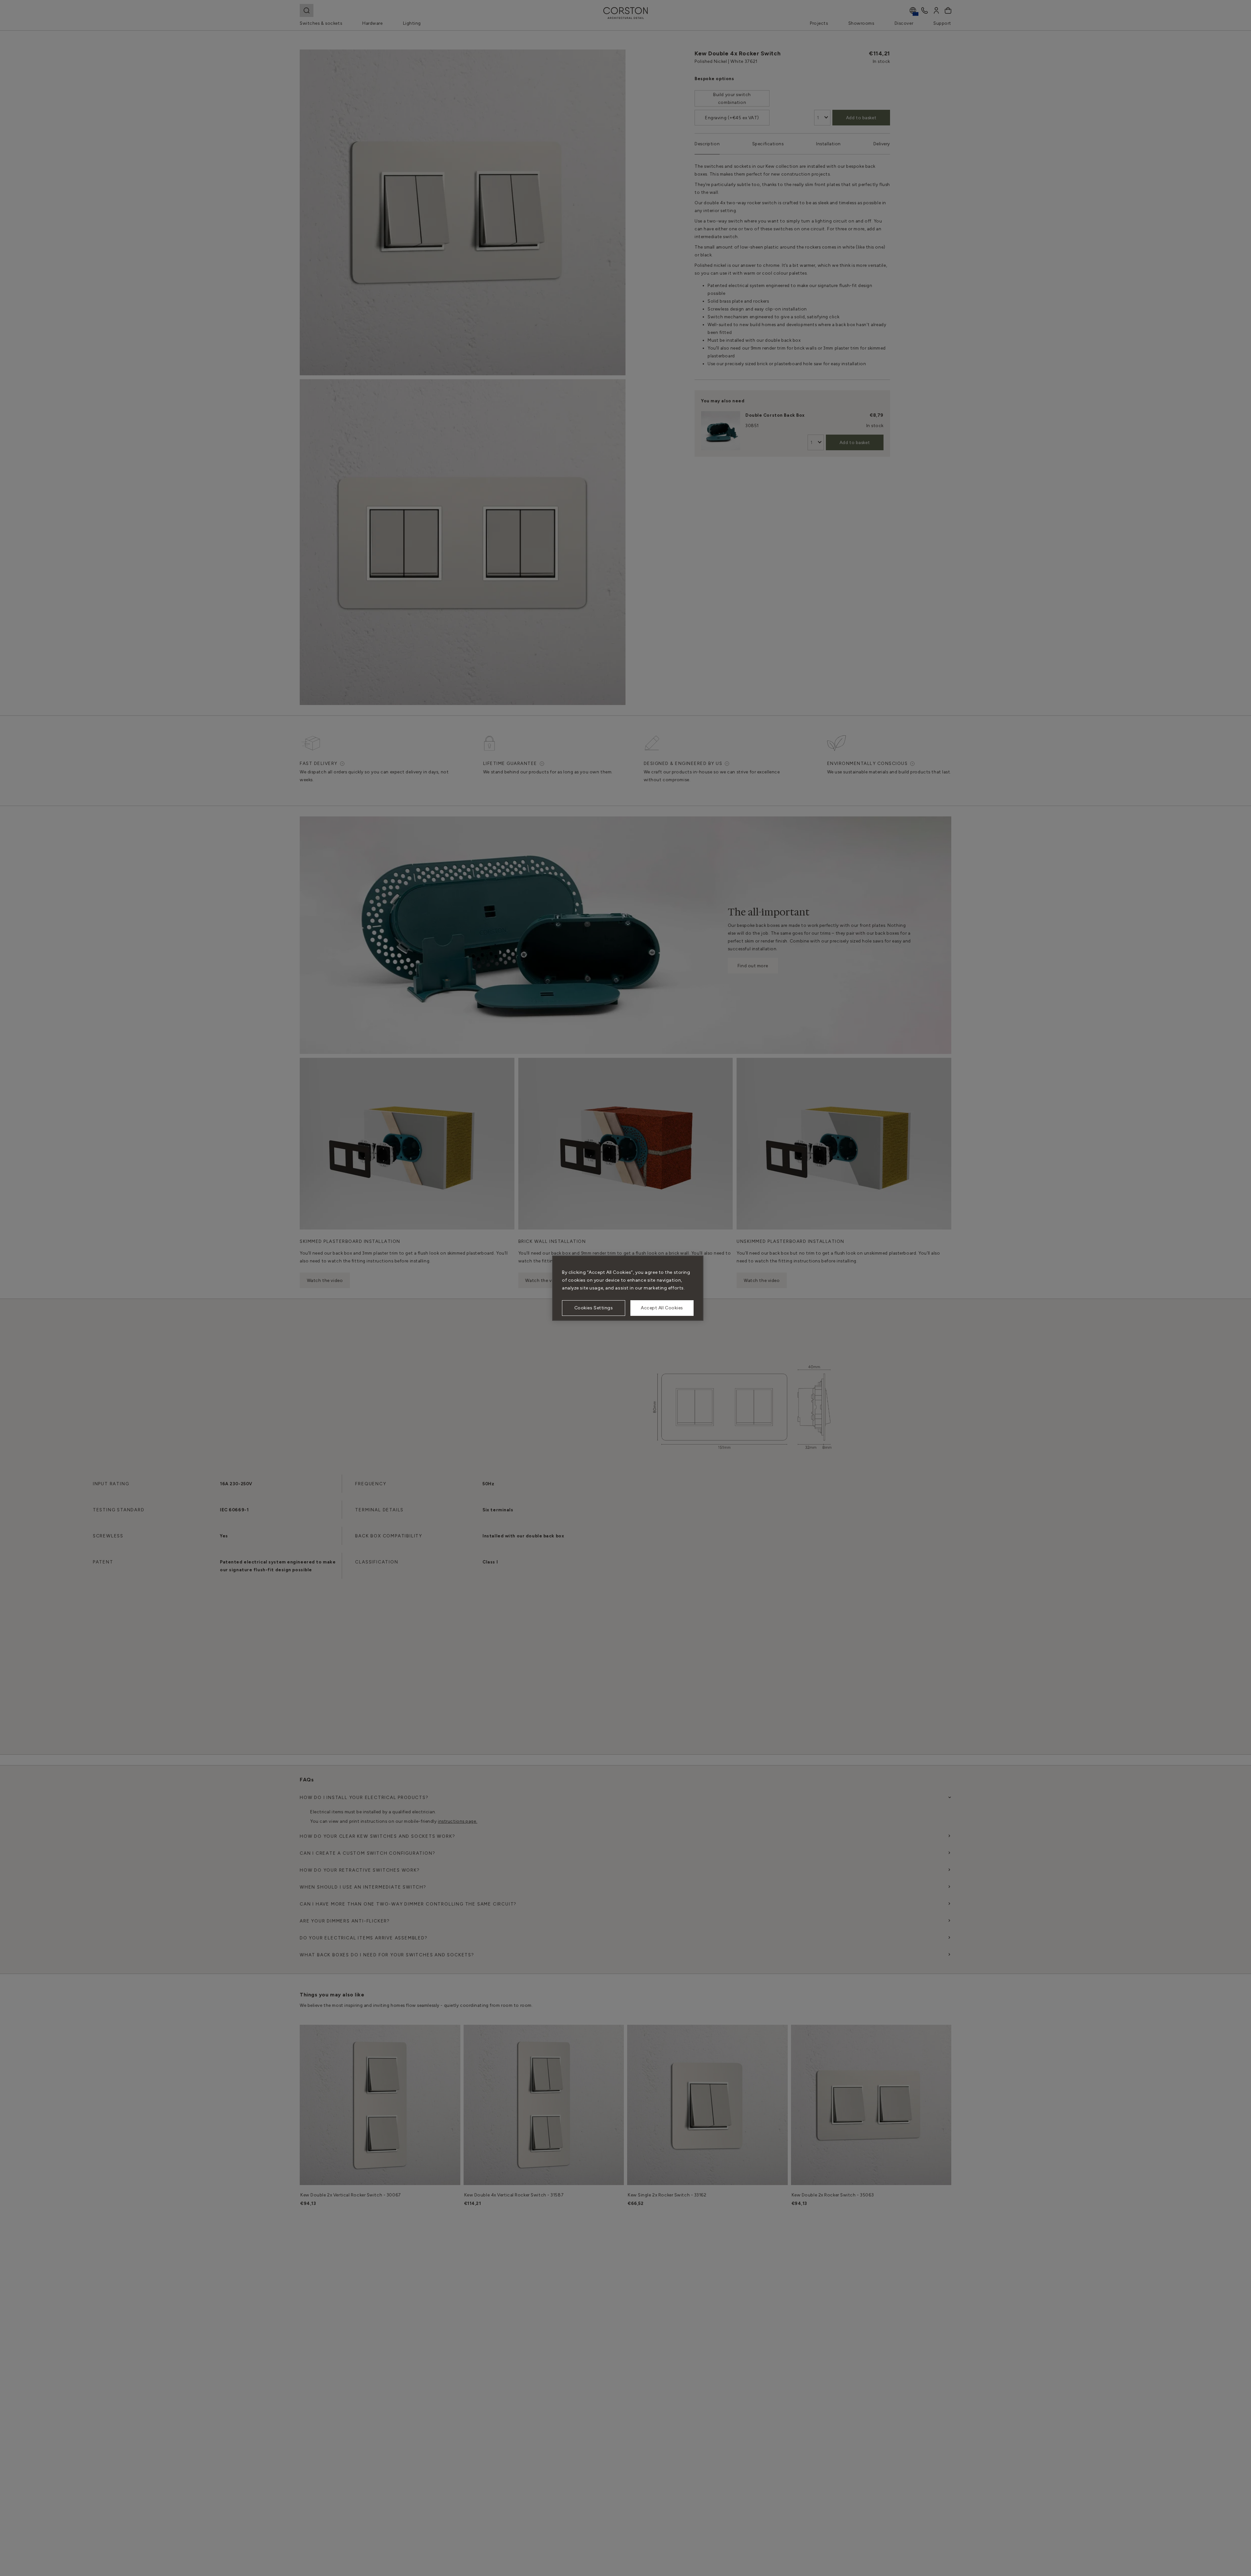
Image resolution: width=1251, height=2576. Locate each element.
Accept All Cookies (662, 1308)
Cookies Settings (594, 1308)
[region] (628, 1288)
